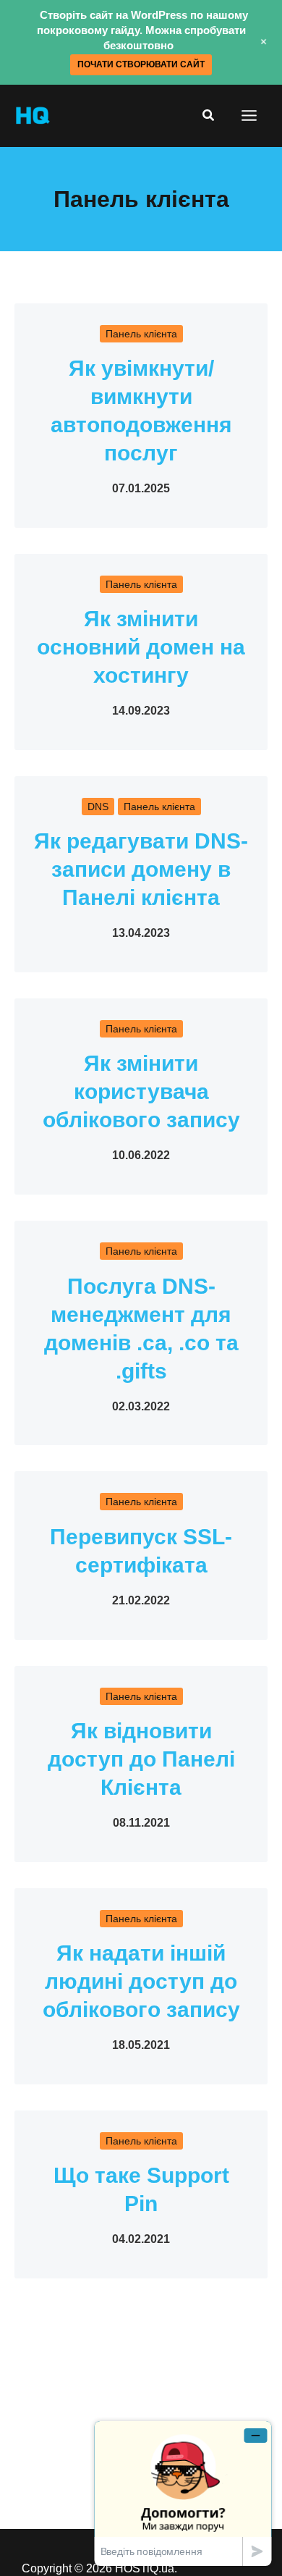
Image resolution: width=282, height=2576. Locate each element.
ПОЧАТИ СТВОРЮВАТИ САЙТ (141, 64)
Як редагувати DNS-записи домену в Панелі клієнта (141, 869)
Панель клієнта (141, 334)
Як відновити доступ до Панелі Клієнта (141, 1759)
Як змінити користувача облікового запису (141, 1091)
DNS (98, 807)
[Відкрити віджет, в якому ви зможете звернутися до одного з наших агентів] (183, 2493)
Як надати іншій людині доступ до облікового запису (141, 1981)
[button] (209, 116)
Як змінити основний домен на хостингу (141, 647)
